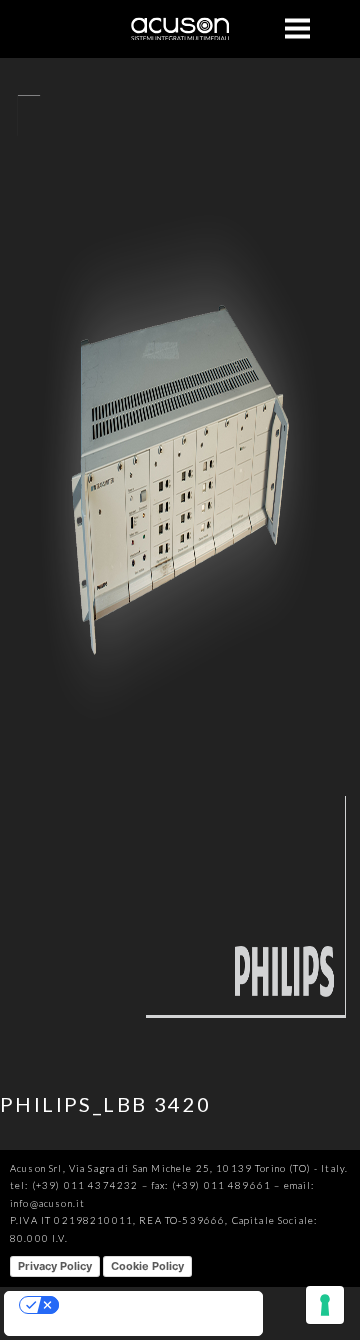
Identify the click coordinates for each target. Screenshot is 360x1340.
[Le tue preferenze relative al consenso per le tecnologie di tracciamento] (325, 1305)
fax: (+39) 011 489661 (211, 1185)
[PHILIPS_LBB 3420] (180, 1049)
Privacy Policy (55, 1266)
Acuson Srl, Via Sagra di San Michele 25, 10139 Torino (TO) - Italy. (179, 1168)
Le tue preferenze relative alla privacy (153, 1305)
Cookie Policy (147, 1266)
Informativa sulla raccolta (76, 1327)
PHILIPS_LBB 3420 (105, 1104)
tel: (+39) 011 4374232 (74, 1185)
